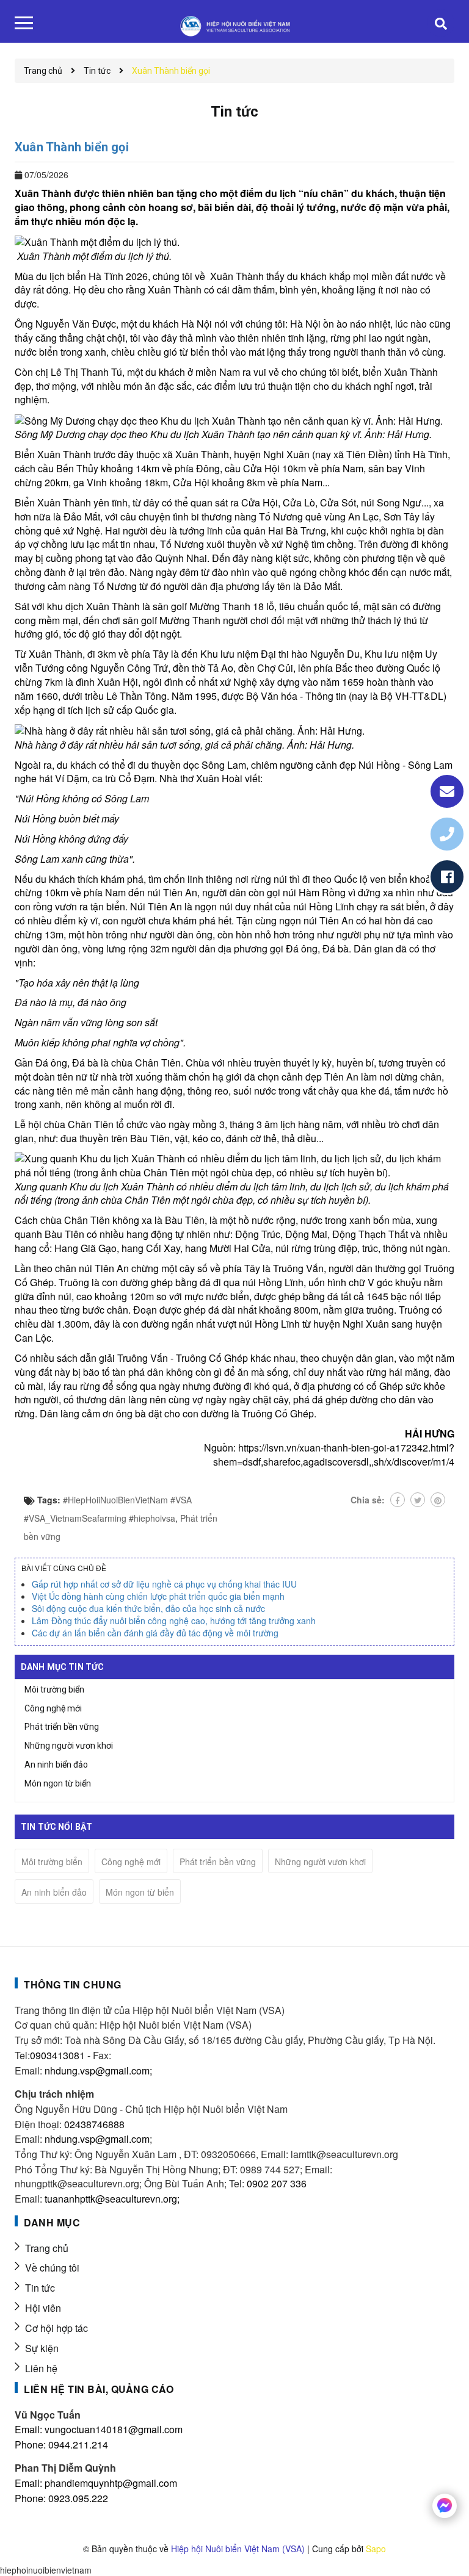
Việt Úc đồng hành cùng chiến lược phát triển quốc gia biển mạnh (158, 1596)
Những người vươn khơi (69, 1746)
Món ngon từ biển (58, 1783)
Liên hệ (41, 2368)
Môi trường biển (54, 1689)
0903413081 (57, 2055)
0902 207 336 (277, 2183)
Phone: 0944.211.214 (61, 2445)
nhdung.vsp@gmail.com (97, 2139)
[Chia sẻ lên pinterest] (438, 1500)
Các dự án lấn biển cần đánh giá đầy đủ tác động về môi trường (155, 1633)
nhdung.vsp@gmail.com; (98, 2071)
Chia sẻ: (368, 1500)
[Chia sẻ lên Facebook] (398, 1500)
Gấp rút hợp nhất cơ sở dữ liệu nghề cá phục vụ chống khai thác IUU (164, 1584)
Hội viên (43, 2308)
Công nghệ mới (53, 1708)
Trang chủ (47, 2248)
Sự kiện (42, 2348)
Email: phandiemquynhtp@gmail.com (96, 2483)
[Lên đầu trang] (438, 2536)
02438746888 (94, 2124)
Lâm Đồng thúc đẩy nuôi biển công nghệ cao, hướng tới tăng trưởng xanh (174, 1621)
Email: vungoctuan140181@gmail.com (99, 2429)
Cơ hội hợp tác (56, 2328)
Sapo (376, 2549)
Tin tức (40, 2288)
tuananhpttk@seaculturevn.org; (112, 2199)
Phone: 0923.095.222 (61, 2498)
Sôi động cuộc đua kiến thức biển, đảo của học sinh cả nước (148, 1608)
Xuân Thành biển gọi (72, 147)
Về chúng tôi (52, 2268)
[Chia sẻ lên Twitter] (418, 1500)
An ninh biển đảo (56, 1765)
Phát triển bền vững (62, 1727)
